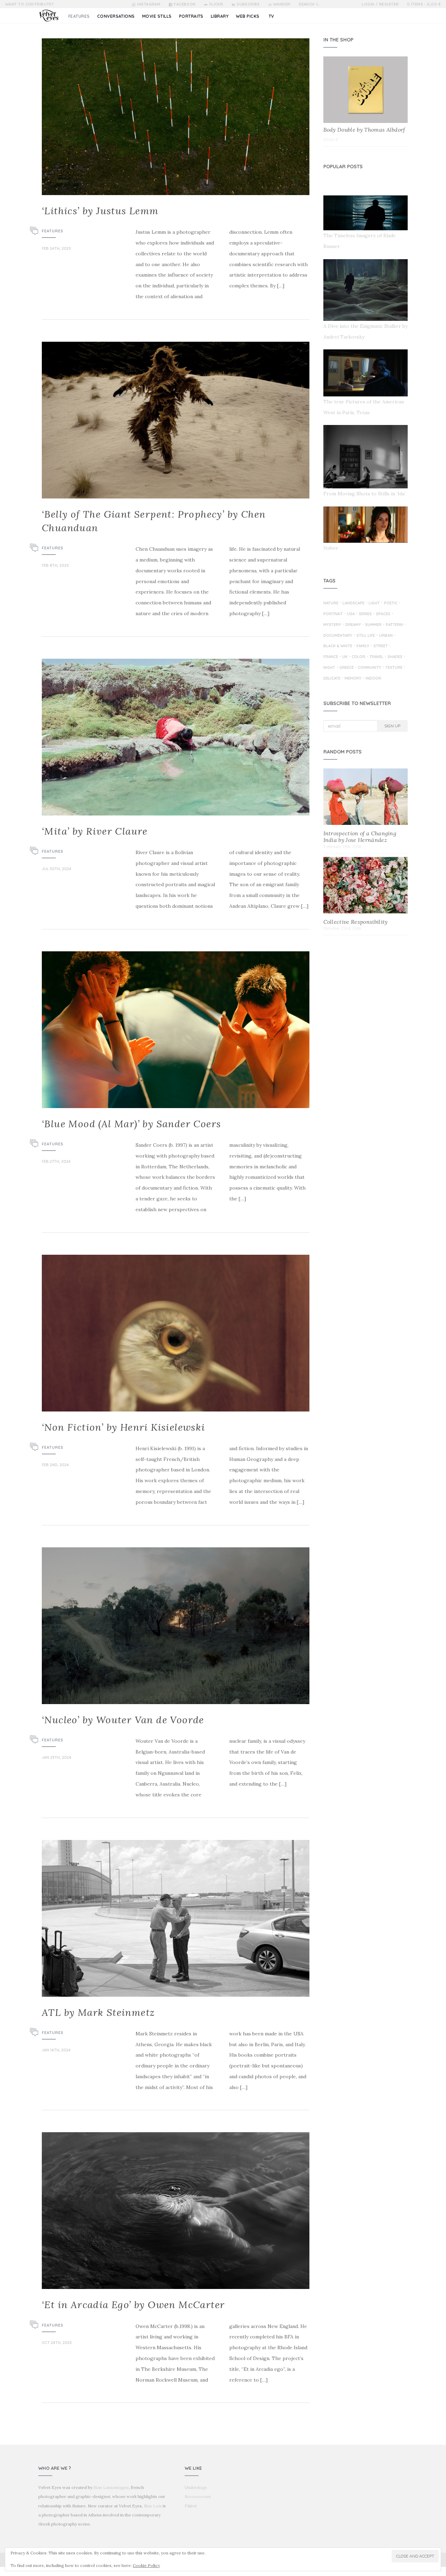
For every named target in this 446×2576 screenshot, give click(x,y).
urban (386, 636)
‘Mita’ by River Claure (95, 831)
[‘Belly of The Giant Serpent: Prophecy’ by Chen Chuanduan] (176, 420)
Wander (282, 4)
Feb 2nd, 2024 (55, 1465)
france (331, 657)
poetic (391, 603)
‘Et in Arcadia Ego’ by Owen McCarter (133, 2305)
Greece (347, 668)
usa (351, 614)
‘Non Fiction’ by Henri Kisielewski (124, 1427)
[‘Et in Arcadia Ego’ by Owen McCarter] (176, 2211)
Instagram (149, 4)
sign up (392, 726)
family (363, 646)
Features (53, 231)
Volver (331, 548)
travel (376, 657)
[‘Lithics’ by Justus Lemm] (176, 117)
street (381, 646)
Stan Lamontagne (111, 2487)
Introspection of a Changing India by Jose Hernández (360, 837)
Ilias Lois (153, 2506)
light (374, 603)
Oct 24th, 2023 (57, 2343)
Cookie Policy (146, 2565)
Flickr (216, 4)
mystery (332, 625)
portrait (333, 614)
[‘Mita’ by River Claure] (176, 737)
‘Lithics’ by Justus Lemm (100, 211)
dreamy (353, 625)
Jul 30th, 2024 (57, 869)
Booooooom (198, 2496)
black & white (338, 646)
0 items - (424, 4)
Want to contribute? (29, 4)
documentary (338, 636)
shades (395, 657)
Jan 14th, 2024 (56, 2050)
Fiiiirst (191, 2506)
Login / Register (380, 4)
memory (353, 679)
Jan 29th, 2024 (57, 1757)
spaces (383, 614)
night (329, 668)
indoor (373, 679)
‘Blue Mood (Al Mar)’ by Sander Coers (131, 1124)
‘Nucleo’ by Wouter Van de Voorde (123, 1720)
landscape (353, 603)
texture (394, 668)
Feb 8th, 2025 (55, 565)
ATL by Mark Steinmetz (98, 2012)
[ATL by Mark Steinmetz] (176, 1918)
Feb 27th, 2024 (56, 1161)
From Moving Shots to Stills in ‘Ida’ (364, 494)
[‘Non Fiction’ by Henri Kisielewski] (176, 1333)
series (365, 614)
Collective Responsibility (356, 922)
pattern (394, 625)
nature (331, 603)
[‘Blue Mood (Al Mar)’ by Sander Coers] (176, 1030)
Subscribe (248, 4)
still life (366, 636)
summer (373, 625)
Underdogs (196, 2487)
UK (345, 657)
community (370, 668)
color (358, 657)
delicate (332, 679)
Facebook (185, 4)
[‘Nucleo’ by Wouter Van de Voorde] (176, 1626)
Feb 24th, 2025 (56, 248)
